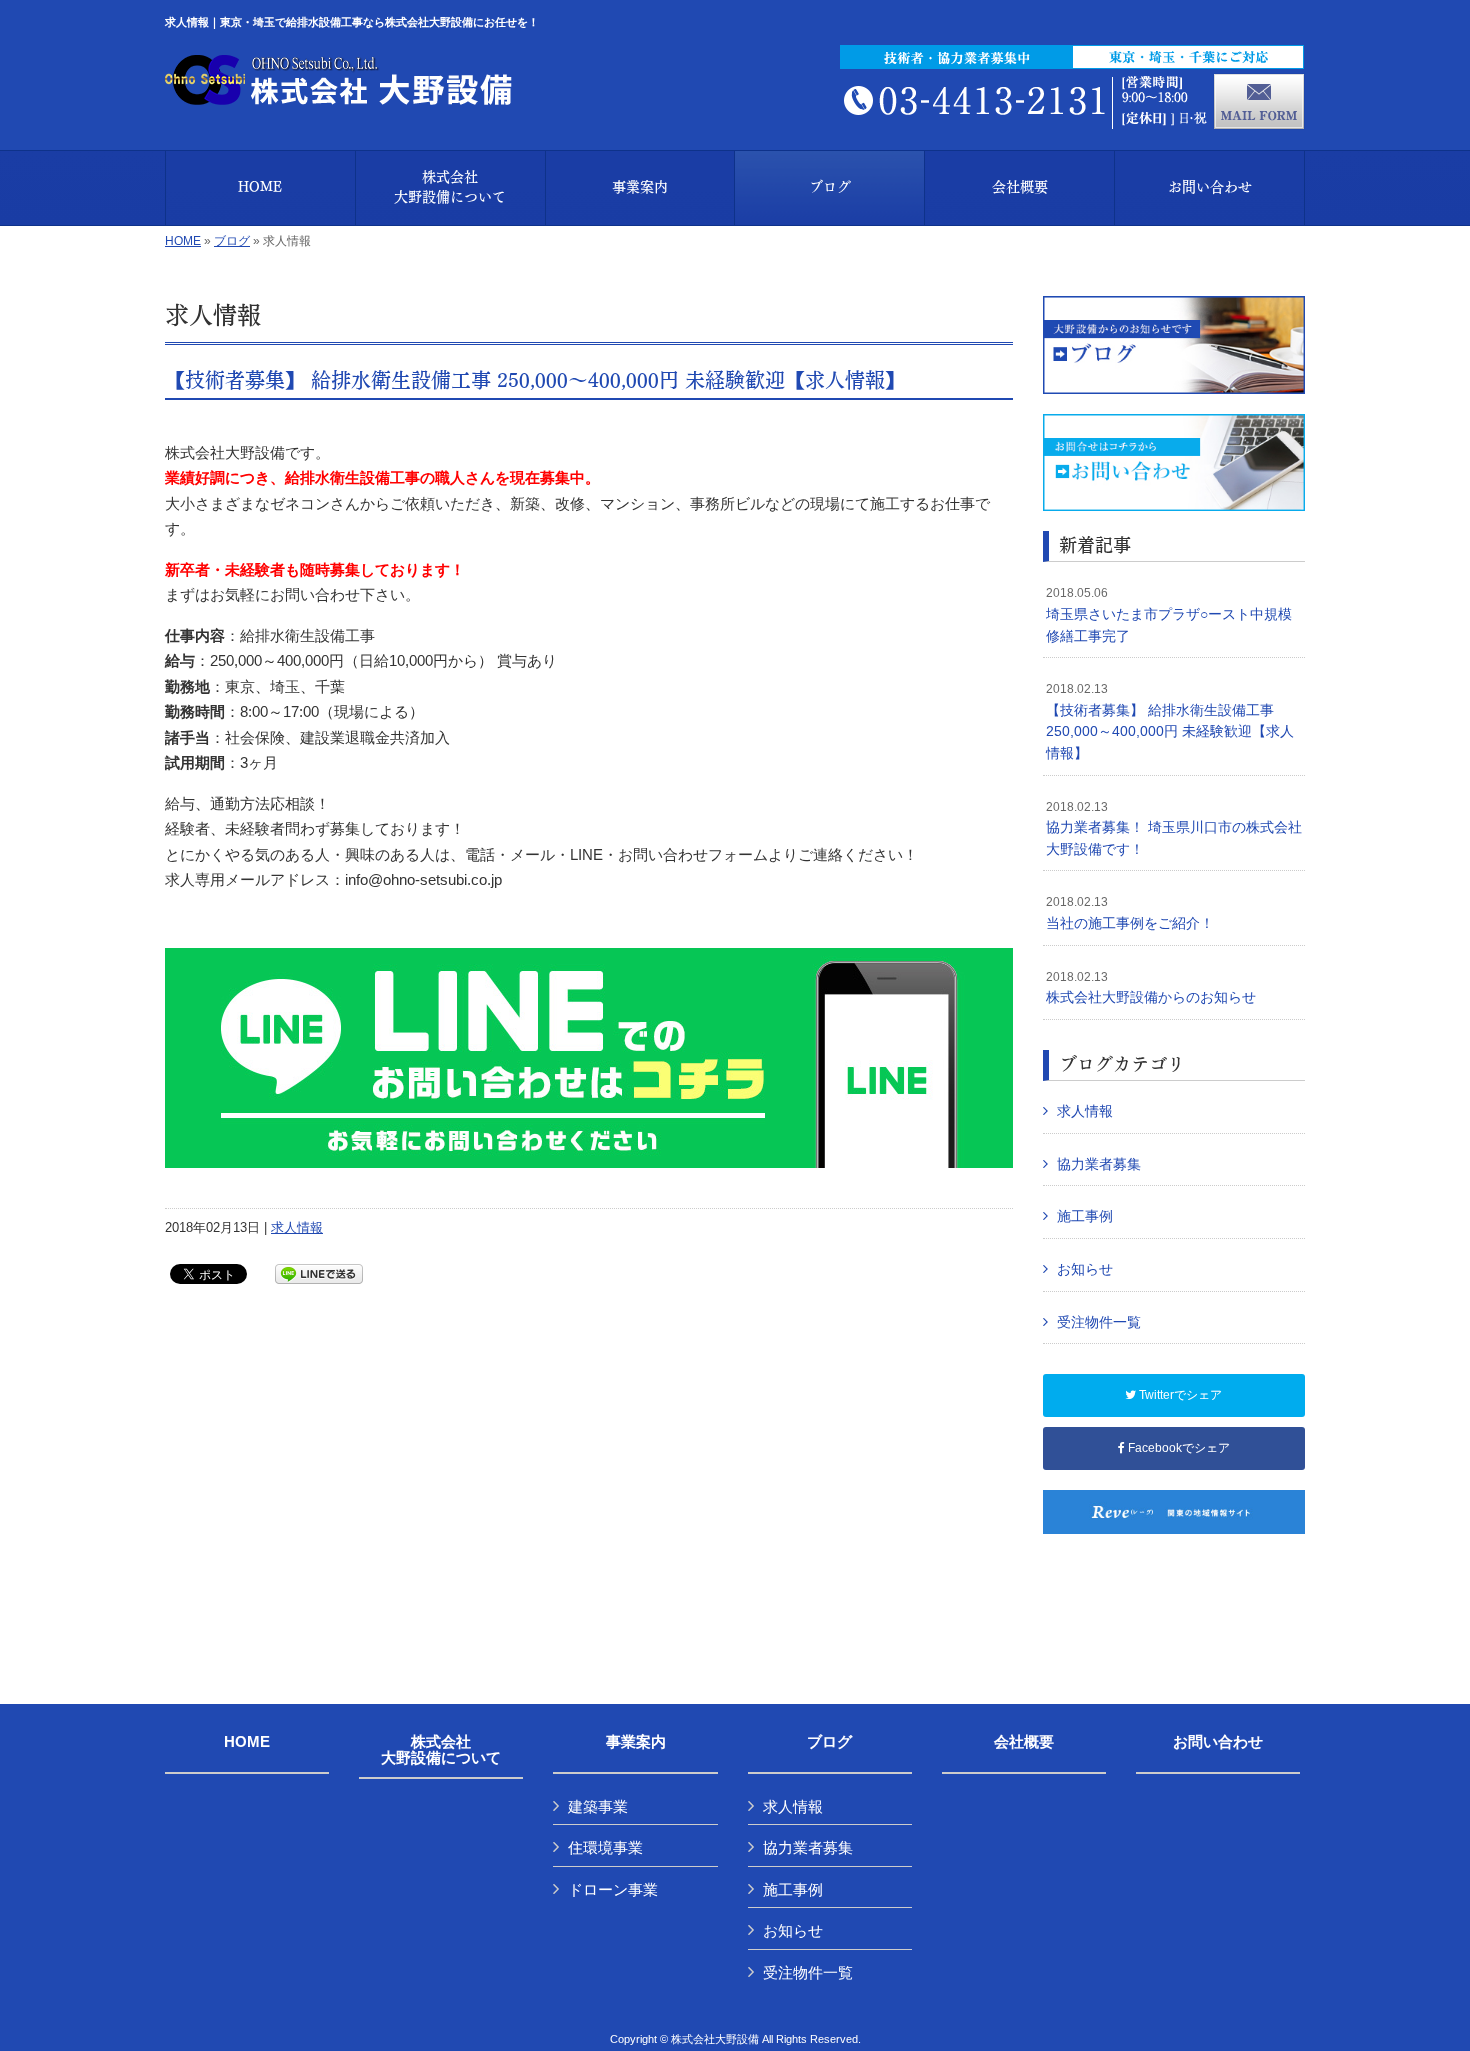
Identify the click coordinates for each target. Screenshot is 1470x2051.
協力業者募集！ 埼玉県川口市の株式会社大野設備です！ (1174, 828)
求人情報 (297, 1227)
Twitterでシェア (1179, 1395)
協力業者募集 (1099, 1164)
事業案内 (636, 1742)
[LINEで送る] (319, 1272)
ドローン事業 (613, 1889)
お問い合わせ (1218, 1742)
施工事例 (1085, 1216)
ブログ (232, 241)
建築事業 (598, 1806)
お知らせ (1085, 1269)
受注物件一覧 (1099, 1322)
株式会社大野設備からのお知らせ (1151, 988)
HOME (183, 241)
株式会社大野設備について (441, 1750)
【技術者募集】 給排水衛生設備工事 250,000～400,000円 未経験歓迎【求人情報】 (535, 378)
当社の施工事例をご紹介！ (1130, 913)
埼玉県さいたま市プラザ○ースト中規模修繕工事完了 (1169, 614)
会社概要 (1024, 1742)
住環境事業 (605, 1847)
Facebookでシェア (1177, 1448)
